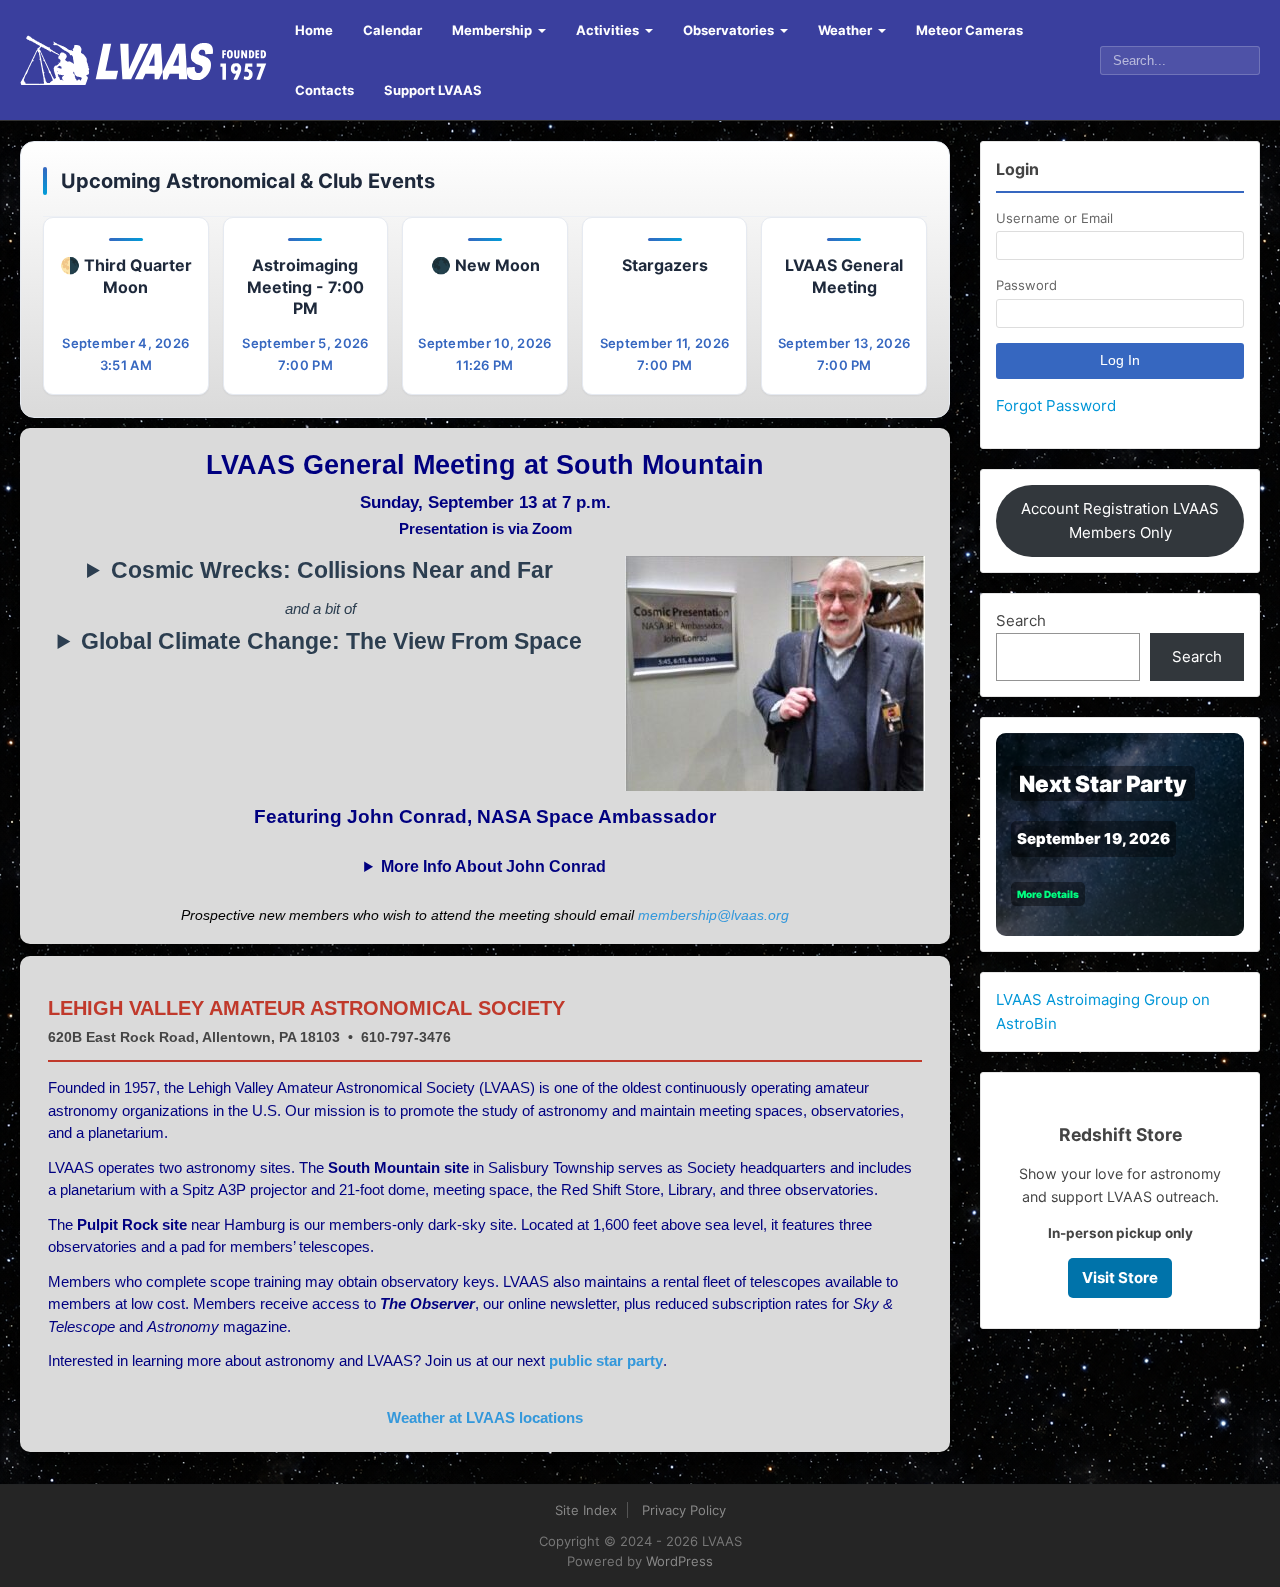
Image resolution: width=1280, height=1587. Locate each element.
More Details (1048, 894)
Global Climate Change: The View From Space (331, 641)
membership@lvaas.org (713, 915)
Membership (492, 30)
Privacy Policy (684, 1510)
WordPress (679, 1561)
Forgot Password (1056, 405)
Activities (607, 30)
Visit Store (1120, 1277)
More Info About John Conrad (493, 866)
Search (1021, 620)
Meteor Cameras (969, 30)
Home (314, 30)
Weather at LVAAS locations (485, 1417)
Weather (845, 30)
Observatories (728, 30)
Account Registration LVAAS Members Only (1120, 520)
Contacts (324, 90)
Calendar (392, 30)
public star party (606, 1360)
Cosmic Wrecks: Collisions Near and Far (332, 570)
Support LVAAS (433, 90)
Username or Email (1054, 218)
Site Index (586, 1510)
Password (1026, 285)
